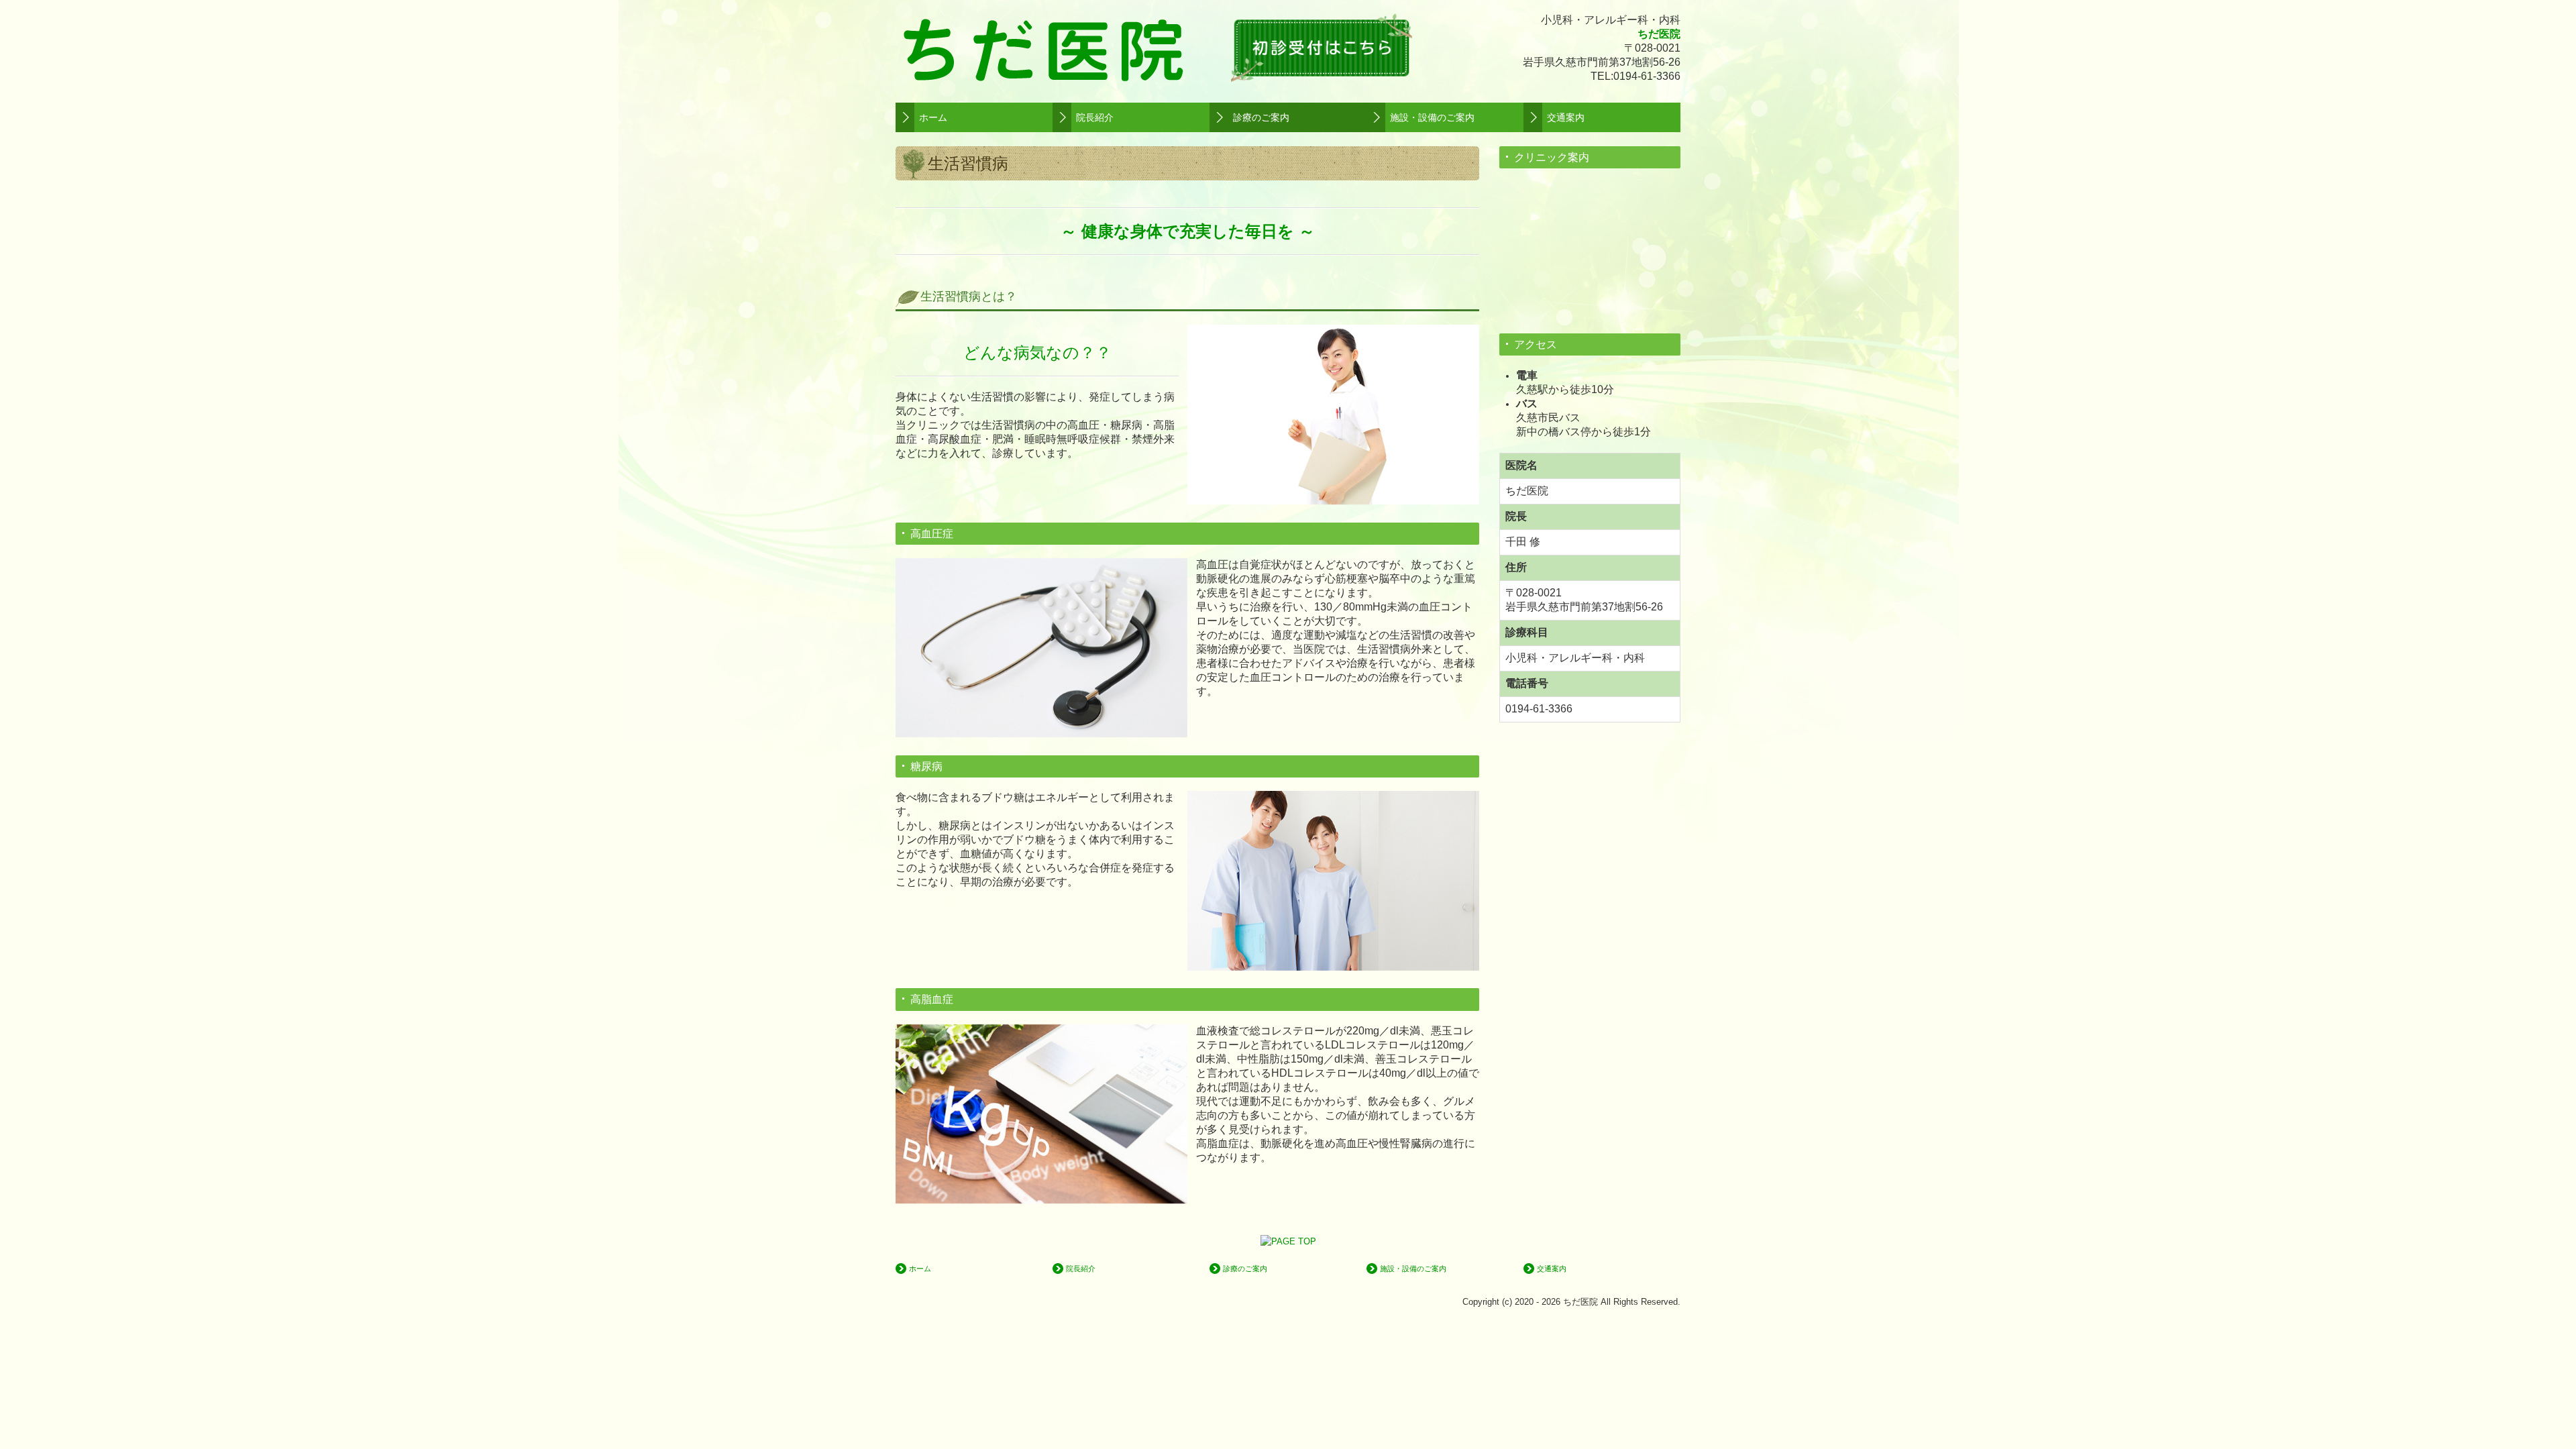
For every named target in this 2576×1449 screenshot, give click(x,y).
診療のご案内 (1261, 117)
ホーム (933, 117)
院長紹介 (1095, 117)
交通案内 (1566, 117)
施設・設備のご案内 (1432, 117)
